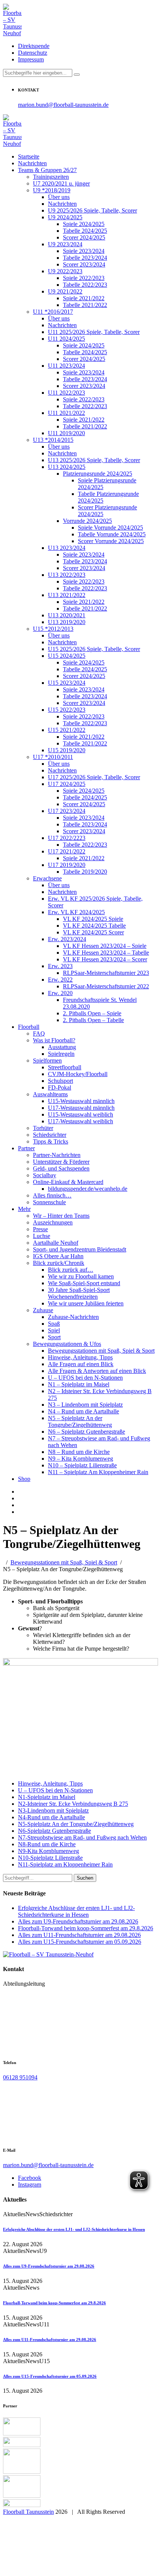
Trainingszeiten (51, 177)
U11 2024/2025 (66, 339)
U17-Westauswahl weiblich (80, 1121)
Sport (54, 1337)
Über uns (59, 197)
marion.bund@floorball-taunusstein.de (63, 105)
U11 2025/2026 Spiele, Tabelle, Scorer (94, 332)
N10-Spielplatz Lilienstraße (50, 1858)
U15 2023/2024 (67, 683)
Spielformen (47, 1060)
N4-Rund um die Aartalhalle (51, 1817)
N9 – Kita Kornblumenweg (80, 1459)
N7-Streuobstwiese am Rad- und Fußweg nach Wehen (82, 1837)
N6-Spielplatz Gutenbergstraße (54, 1831)
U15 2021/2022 (67, 730)
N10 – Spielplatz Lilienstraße (82, 1465)
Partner (26, 1148)
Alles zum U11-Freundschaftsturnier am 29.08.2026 (79, 1935)
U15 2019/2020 (67, 750)
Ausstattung (62, 1047)
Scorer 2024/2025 (84, 237)
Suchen (85, 1878)
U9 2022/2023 (65, 271)
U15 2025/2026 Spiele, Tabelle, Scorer (94, 649)
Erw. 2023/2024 (67, 939)
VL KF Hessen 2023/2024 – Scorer (105, 959)
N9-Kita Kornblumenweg (48, 1851)
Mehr (24, 1209)
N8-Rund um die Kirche (47, 1844)
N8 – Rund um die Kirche (79, 1452)
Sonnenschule (49, 1202)
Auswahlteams (50, 1094)
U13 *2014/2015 (53, 440)
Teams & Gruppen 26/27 (47, 170)
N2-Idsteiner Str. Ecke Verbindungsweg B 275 (73, 1804)
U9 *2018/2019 (52, 190)
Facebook (30, 2178)
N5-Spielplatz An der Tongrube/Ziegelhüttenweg (76, 1824)
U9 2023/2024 (65, 244)
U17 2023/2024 (67, 811)
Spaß (54, 1324)
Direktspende (34, 46)
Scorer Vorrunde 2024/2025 (111, 541)
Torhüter (43, 1128)
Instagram (30, 2185)
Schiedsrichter (50, 1135)
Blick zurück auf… (71, 1270)
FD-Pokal (60, 1087)
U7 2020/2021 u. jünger (61, 183)
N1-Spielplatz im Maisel (47, 1797)
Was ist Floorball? (54, 1040)
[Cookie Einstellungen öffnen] (59, 2569)
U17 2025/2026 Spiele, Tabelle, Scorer (94, 777)
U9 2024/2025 (65, 217)
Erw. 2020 (60, 993)
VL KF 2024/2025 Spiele (93, 919)
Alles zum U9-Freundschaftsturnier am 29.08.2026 (78, 1921)
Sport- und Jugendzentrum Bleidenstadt (80, 1249)
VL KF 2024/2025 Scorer (93, 932)
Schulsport (60, 1081)
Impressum (31, 59)
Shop (24, 1479)
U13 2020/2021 (67, 615)
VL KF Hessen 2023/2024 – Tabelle (106, 953)
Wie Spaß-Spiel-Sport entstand (84, 1283)
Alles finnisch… (52, 1195)
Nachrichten (32, 163)
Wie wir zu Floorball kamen (81, 1276)
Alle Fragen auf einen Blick (81, 1364)
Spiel (54, 1330)
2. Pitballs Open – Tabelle (93, 1020)
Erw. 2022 (60, 980)
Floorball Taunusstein (28, 2512)
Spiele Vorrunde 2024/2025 (110, 528)
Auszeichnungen (53, 1222)
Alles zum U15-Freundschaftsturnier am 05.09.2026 (80, 1942)
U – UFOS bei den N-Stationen (85, 1378)
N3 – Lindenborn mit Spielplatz (85, 1405)
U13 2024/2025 (67, 467)
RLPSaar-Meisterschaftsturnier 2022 (106, 986)
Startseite (29, 156)
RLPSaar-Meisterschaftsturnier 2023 (106, 973)
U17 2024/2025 (67, 784)
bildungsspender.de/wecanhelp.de (88, 1189)
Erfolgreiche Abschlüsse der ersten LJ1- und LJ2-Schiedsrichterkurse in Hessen (76, 1911)
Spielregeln (61, 1054)
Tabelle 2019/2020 (85, 872)
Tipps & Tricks (51, 1141)
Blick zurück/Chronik (59, 1263)
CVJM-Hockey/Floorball (78, 1074)
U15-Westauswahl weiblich (80, 1114)
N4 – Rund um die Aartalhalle (83, 1411)
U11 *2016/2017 (53, 312)
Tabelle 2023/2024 (85, 258)
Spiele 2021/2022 (84, 298)
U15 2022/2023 (67, 710)
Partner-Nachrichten (57, 1155)
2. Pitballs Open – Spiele (92, 1013)
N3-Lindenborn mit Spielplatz (53, 1810)
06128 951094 (20, 2077)
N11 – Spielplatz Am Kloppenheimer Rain (98, 1472)
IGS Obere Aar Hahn (58, 1256)
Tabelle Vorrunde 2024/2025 (112, 534)
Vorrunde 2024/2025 (87, 521)
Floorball (29, 1027)
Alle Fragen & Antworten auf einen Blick (97, 1371)
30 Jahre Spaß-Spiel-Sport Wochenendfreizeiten (79, 1293)
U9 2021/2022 (65, 291)
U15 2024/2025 (67, 656)
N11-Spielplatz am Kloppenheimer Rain (65, 1864)
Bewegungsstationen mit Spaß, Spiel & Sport (101, 1351)
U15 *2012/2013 (53, 629)
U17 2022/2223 (67, 838)
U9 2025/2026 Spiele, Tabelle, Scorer (92, 210)
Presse (40, 1229)
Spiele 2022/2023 (84, 278)
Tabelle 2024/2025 (85, 231)
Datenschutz (33, 53)
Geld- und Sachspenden (61, 1168)
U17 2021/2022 (67, 851)
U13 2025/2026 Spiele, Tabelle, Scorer (94, 460)
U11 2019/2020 (66, 433)
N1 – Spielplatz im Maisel (79, 1384)
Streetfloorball (65, 1067)
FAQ (39, 1034)
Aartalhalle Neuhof (56, 1243)
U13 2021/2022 (67, 595)
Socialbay (45, 1175)
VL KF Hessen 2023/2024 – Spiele (105, 946)
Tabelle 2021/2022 (85, 305)
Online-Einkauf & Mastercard (68, 1182)
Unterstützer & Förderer (61, 1162)
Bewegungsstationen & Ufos (67, 1344)
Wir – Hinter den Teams (61, 1216)
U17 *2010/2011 (53, 757)
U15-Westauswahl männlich (81, 1101)
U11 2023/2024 (66, 366)
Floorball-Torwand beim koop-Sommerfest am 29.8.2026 (86, 1928)
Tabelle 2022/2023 (85, 285)
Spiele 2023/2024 (84, 251)
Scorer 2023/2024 (84, 264)
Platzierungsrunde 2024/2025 (98, 474)
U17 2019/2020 (67, 865)
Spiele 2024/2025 (84, 224)
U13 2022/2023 (67, 575)
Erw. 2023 (60, 966)
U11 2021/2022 (66, 413)
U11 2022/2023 (66, 393)
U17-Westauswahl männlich (81, 1108)
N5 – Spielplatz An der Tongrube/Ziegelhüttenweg (80, 1421)
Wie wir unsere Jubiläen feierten (86, 1303)
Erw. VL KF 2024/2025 (76, 912)
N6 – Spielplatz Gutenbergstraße (86, 1432)
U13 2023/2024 (67, 548)
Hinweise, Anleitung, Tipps (80, 1357)
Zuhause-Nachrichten (73, 1317)
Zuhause (43, 1310)
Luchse (42, 1236)
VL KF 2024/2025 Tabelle (94, 926)
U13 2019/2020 (67, 622)
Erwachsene (47, 878)
